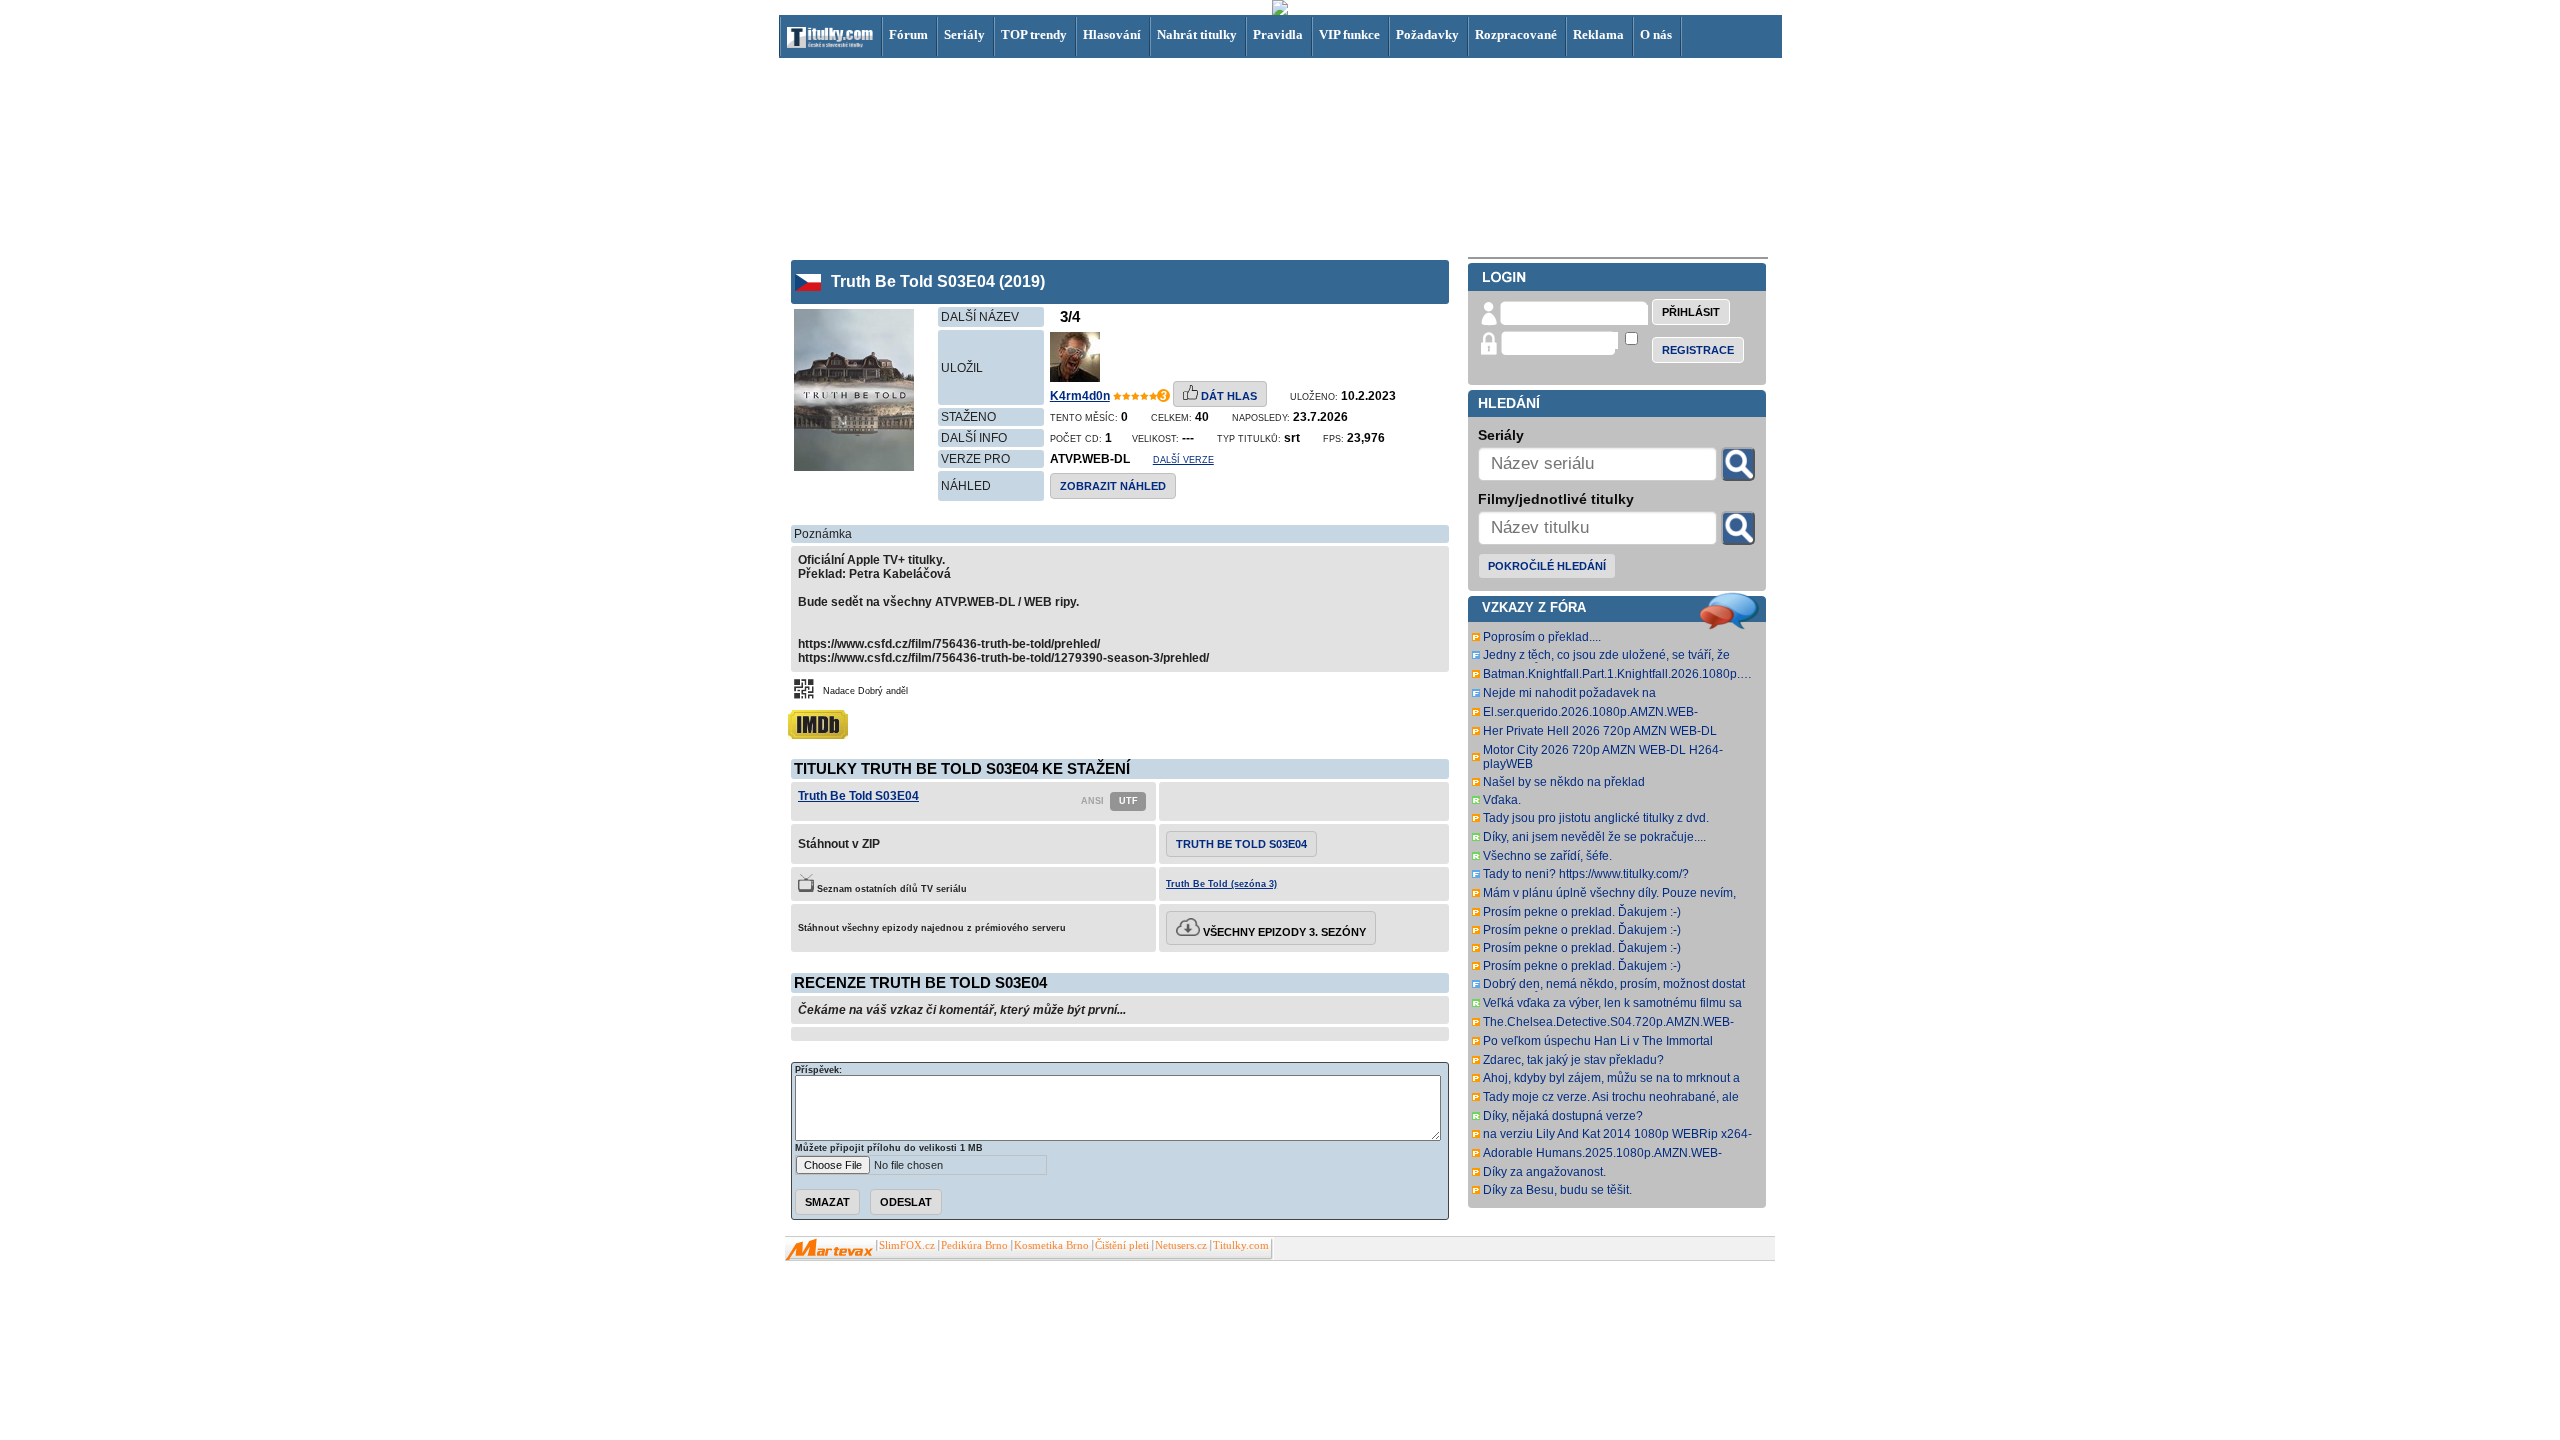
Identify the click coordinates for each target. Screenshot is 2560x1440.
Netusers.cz (1181, 1245)
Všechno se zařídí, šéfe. (1547, 856)
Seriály (964, 34)
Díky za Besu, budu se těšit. (1557, 1190)
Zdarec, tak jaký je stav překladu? (1573, 1060)
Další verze (1183, 460)
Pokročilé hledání (1547, 566)
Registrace (1698, 350)
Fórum (908, 34)
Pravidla (1278, 34)
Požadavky (1427, 34)
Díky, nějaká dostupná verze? (1563, 1116)
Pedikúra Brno (974, 1245)
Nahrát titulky (1197, 34)
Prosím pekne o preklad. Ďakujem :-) (1582, 912)
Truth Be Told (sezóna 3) (1221, 884)
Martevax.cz (829, 1250)
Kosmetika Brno (1051, 1245)
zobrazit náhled (1113, 486)
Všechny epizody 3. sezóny (1283, 932)
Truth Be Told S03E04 (858, 796)
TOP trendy (1034, 34)
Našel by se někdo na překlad (1564, 782)
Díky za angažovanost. (1544, 1172)
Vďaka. (1502, 800)
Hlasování (1112, 34)
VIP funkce (1349, 34)
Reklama (1598, 34)
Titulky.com (1241, 1245)
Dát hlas (1227, 396)
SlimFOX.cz (907, 1245)
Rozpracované (1516, 34)
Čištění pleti (1122, 1245)
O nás (1656, 34)
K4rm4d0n (1080, 396)
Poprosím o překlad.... (1542, 637)
